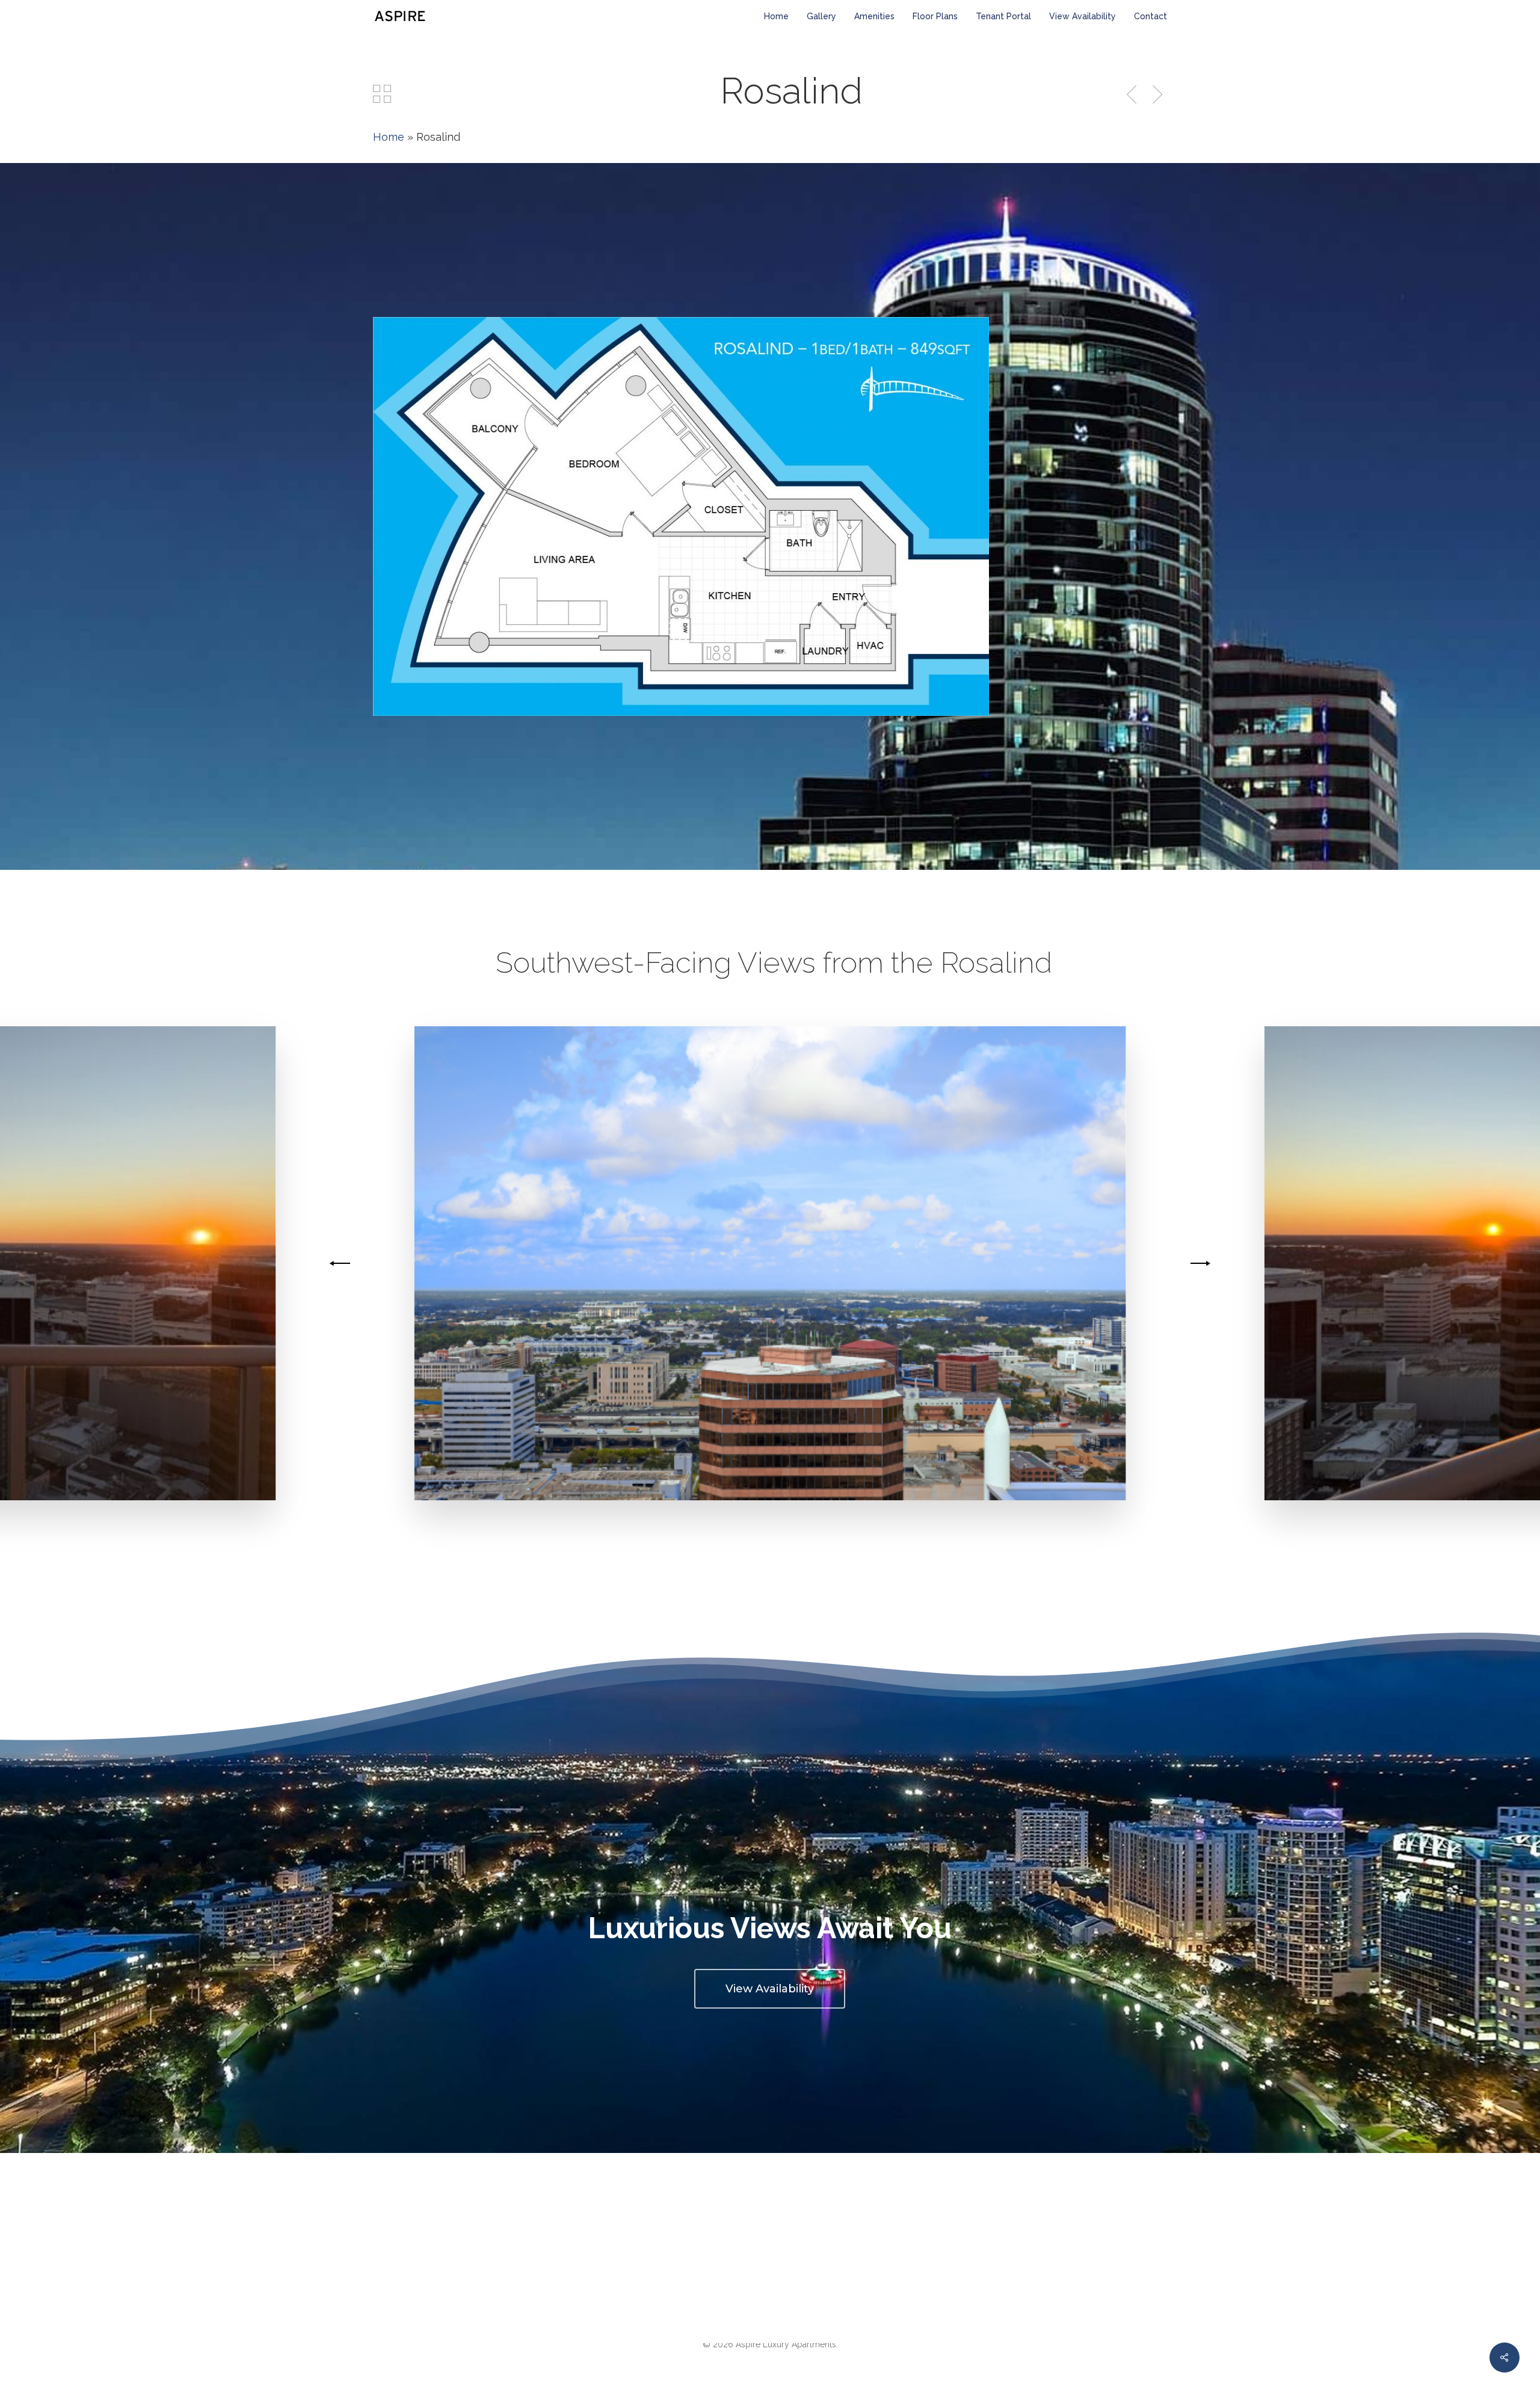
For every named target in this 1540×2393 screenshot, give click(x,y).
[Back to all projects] (382, 94)
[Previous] (342, 1263)
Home (389, 137)
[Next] (1198, 1263)
